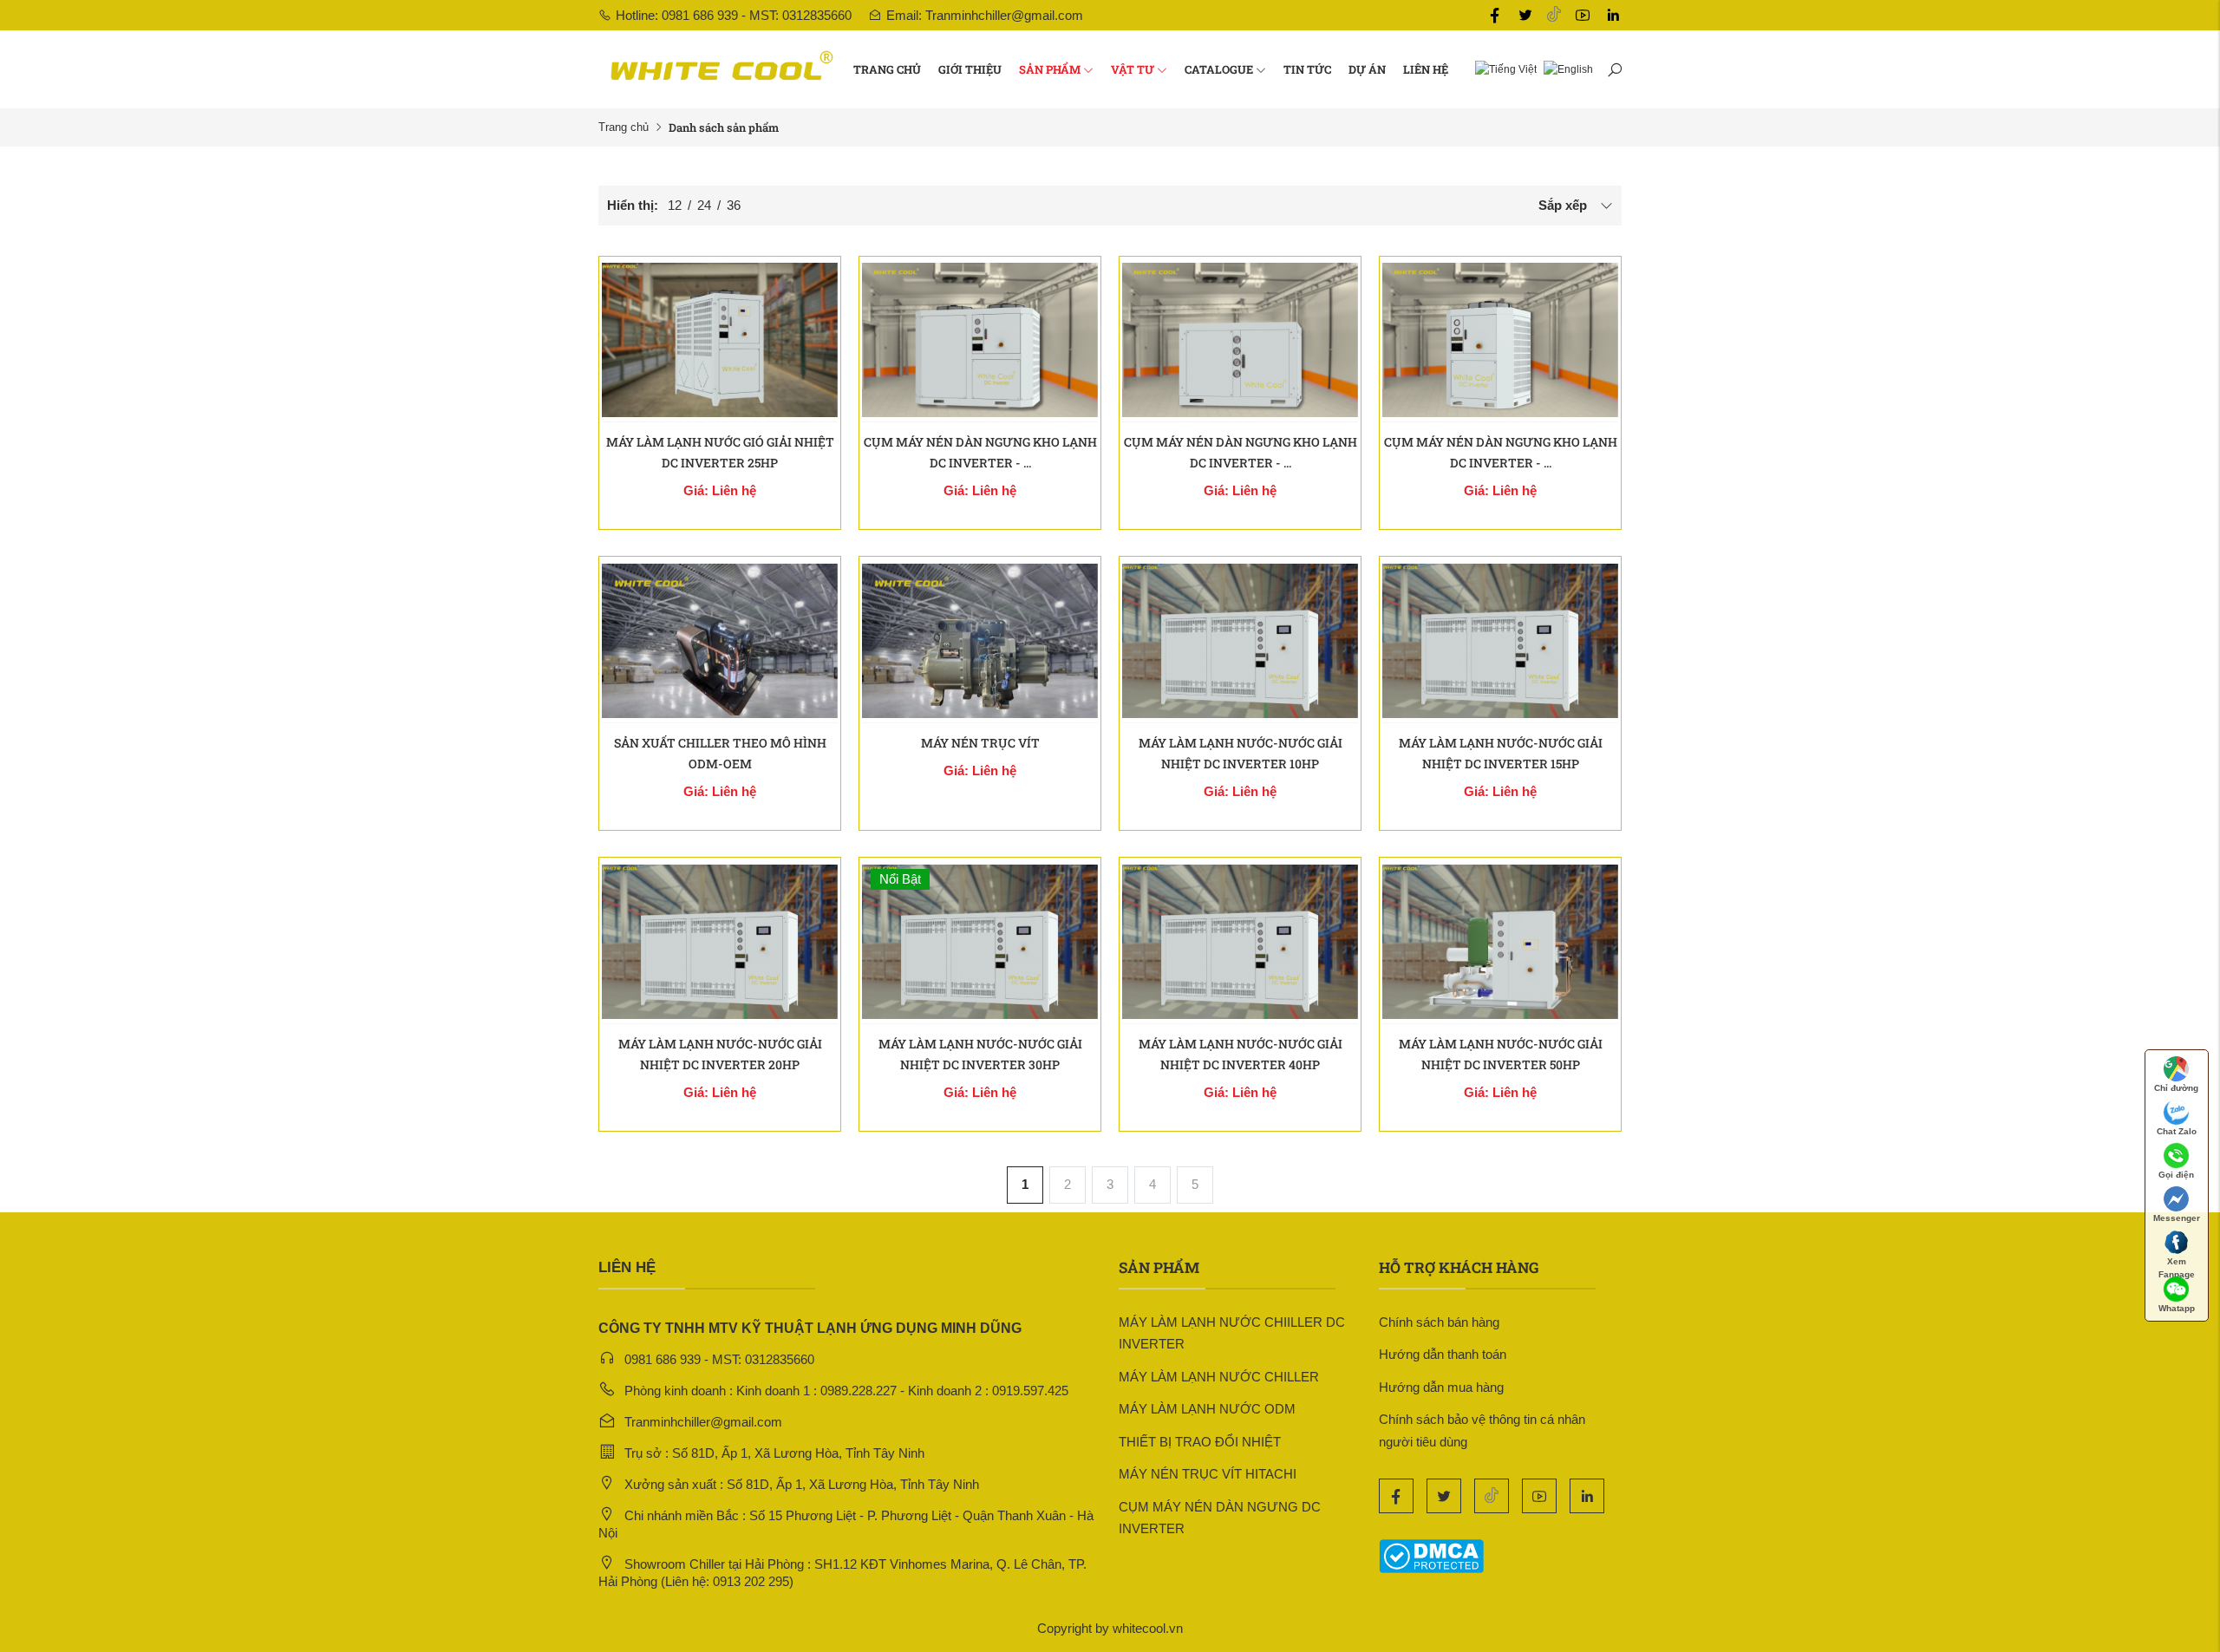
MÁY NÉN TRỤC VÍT (980, 743)
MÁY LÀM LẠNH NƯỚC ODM (1207, 1409)
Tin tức (1307, 69)
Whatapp (2177, 1308)
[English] (1565, 69)
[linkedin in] (1613, 16)
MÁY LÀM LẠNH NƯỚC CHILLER (1219, 1377)
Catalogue (1219, 69)
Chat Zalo (2177, 1131)
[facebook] (1495, 16)
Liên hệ (1426, 69)
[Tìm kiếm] (1614, 69)
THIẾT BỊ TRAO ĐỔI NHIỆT (1200, 1442)
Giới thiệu (970, 69)
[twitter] (1525, 16)
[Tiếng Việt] (1502, 69)
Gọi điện (2176, 1175)
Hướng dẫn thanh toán (1443, 1354)
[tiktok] (1554, 15)
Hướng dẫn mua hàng (1441, 1387)
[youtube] (1583, 16)
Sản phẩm (1050, 69)
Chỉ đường (2176, 1088)
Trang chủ (887, 69)
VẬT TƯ (1133, 69)
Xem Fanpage (2177, 1265)
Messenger (2177, 1218)
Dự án (1367, 69)
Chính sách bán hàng (1439, 1322)
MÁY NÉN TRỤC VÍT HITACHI (1208, 1474)
